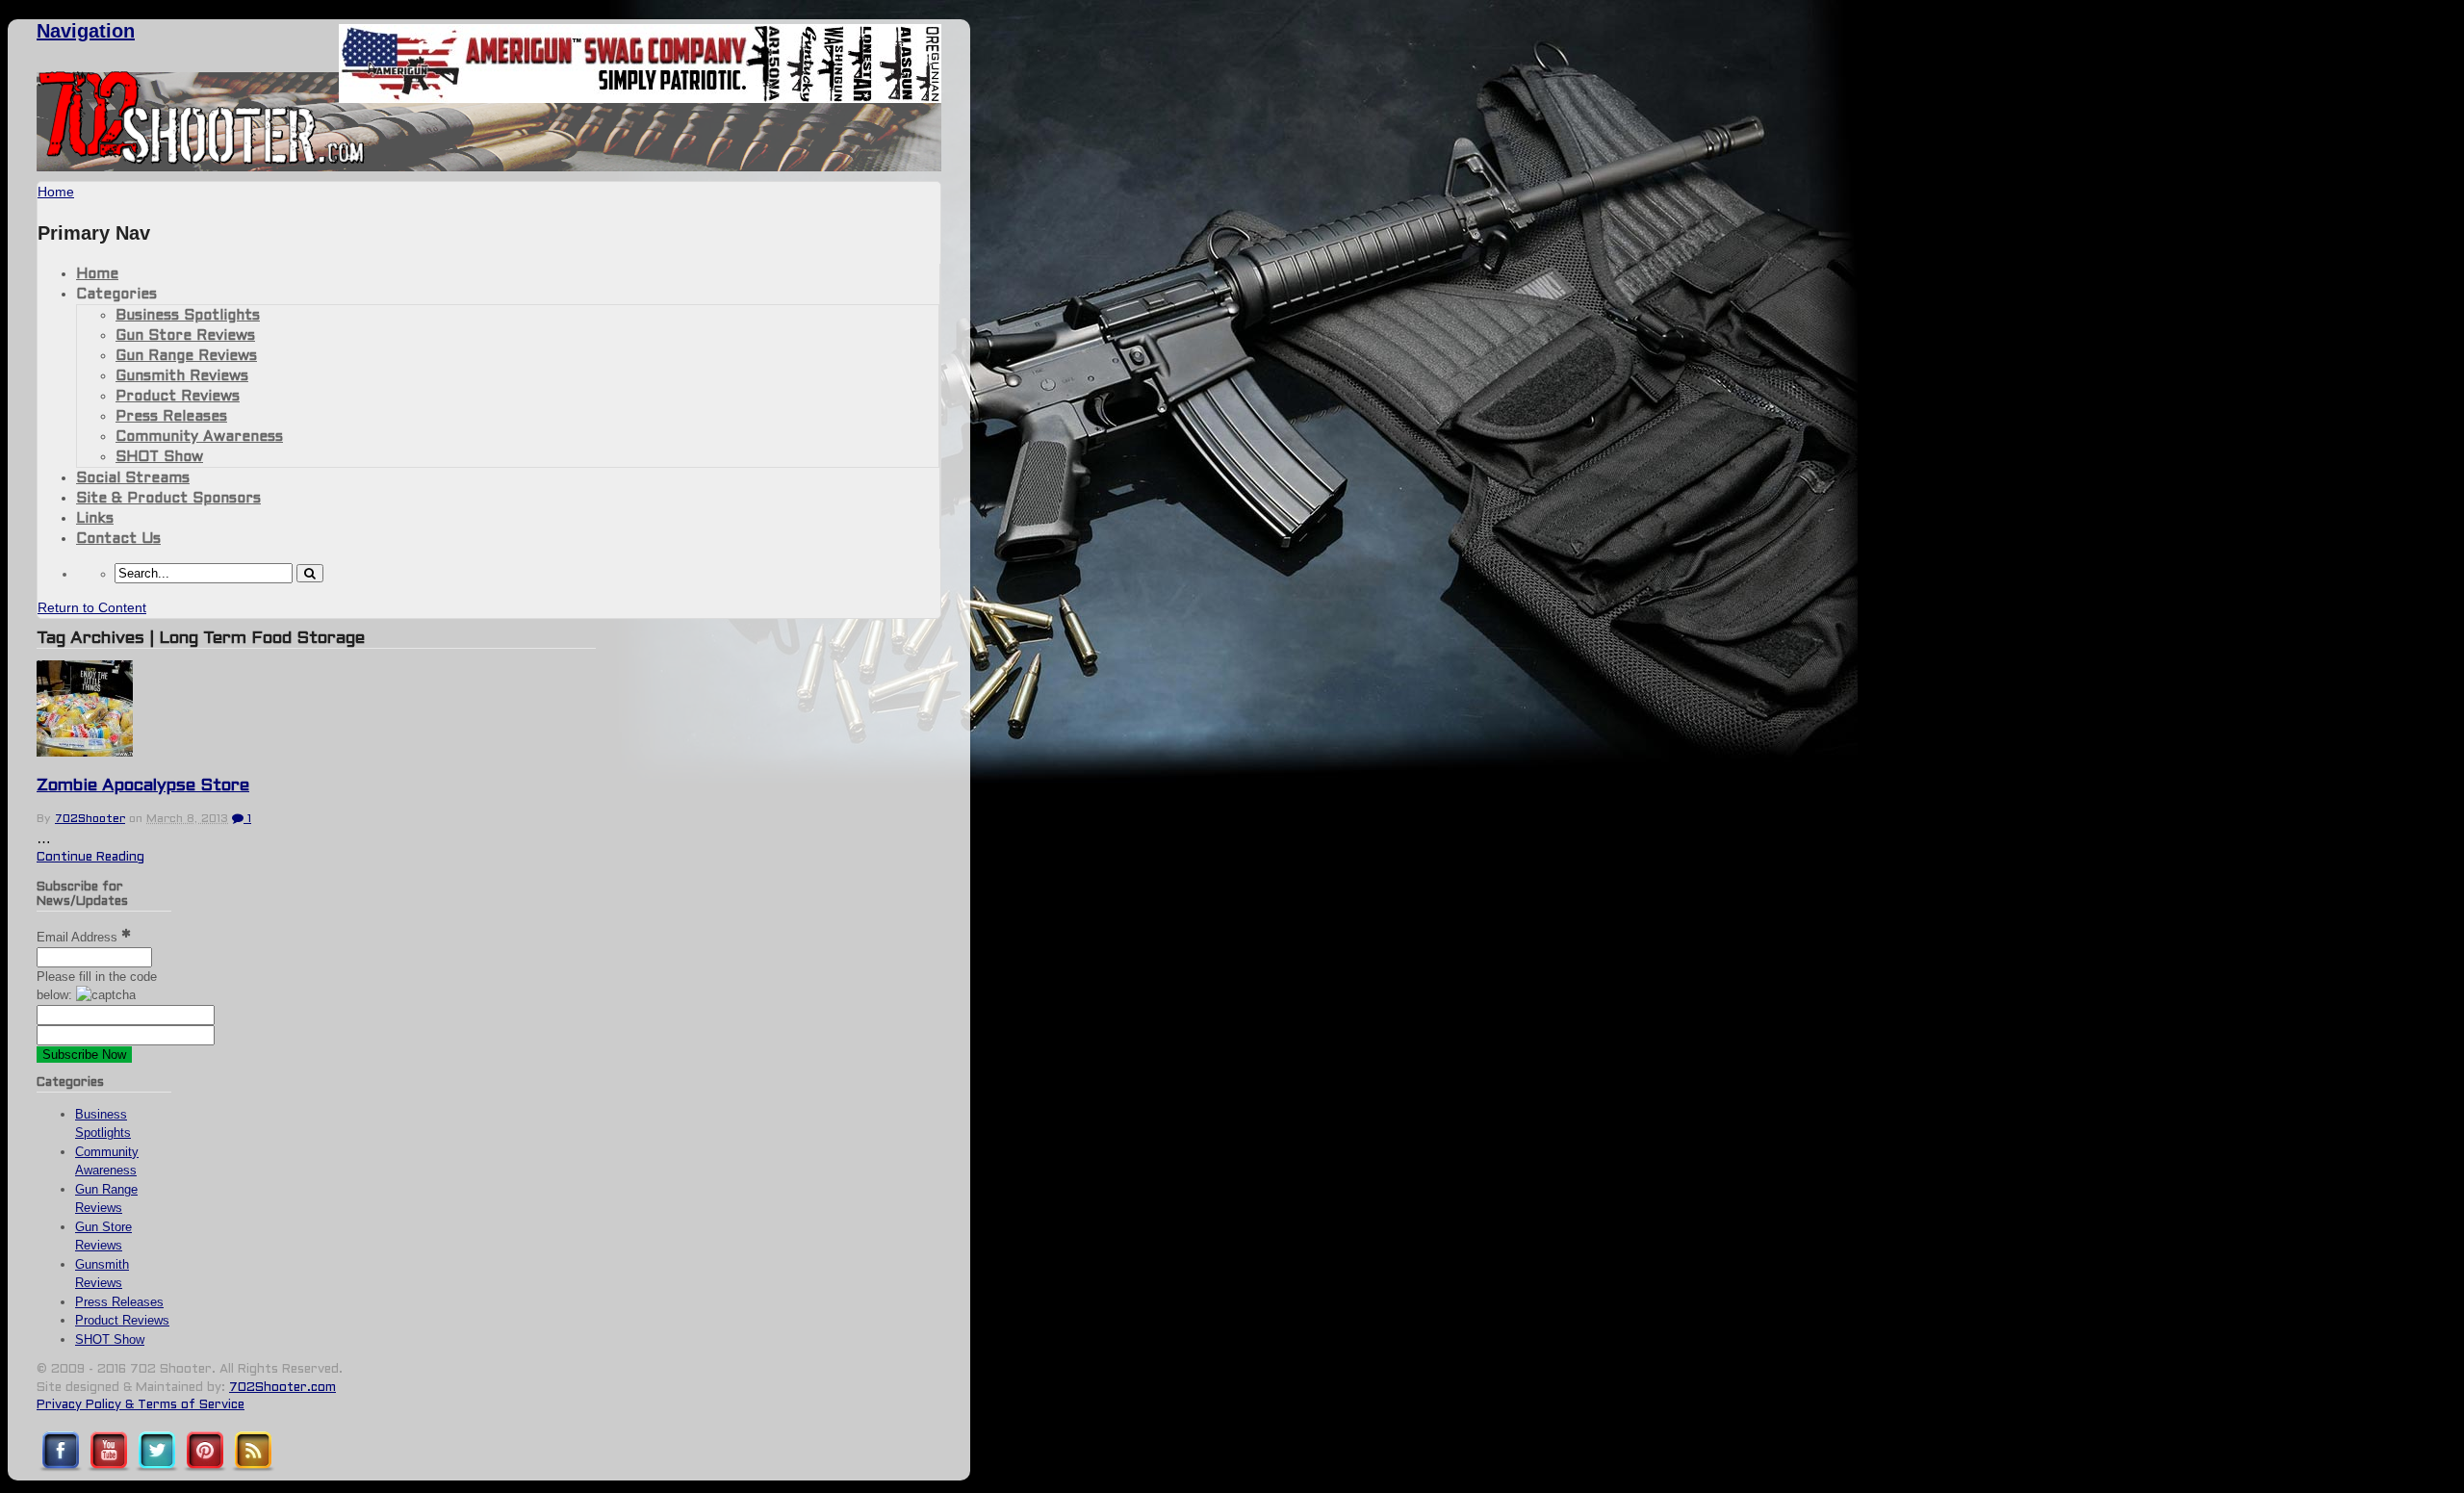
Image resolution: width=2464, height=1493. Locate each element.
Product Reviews (178, 397)
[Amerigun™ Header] (640, 98)
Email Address (79, 937)
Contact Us (118, 539)
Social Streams (133, 478)
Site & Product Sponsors (168, 499)
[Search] (310, 573)
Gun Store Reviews (185, 336)
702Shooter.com (282, 1388)
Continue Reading (90, 858)
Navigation (86, 31)
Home (97, 274)
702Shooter (90, 819)
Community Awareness (199, 437)
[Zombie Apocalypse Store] (85, 752)
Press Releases (171, 417)
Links (95, 519)
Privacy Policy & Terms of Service (141, 1405)
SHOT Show (159, 457)
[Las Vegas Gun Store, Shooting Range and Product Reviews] (202, 161)
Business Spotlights (188, 316)
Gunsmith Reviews (182, 376)
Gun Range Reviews (186, 356)
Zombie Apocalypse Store (143, 786)
